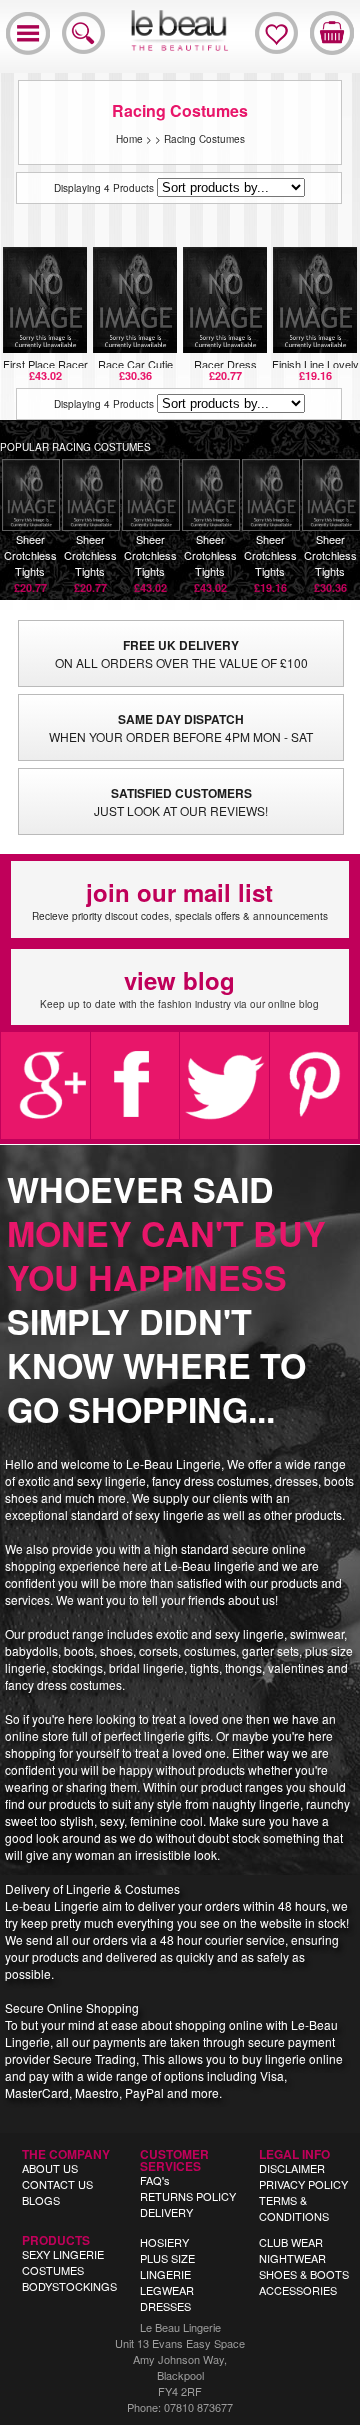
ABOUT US (50, 2168)
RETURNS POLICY (188, 2196)
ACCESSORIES (298, 2290)
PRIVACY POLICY (303, 2184)
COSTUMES (53, 2270)
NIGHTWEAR (292, 2258)
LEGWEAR (167, 2290)
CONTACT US (57, 2184)
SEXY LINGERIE (63, 2254)
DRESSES (165, 2306)
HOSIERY (164, 2242)
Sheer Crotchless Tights (30, 563)
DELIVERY (166, 2212)
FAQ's (155, 2180)
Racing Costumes (204, 139)
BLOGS (41, 2200)
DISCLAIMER (292, 2168)
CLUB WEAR (291, 2242)
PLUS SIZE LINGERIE (167, 2266)
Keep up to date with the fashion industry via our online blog (179, 987)
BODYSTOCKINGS (69, 2286)
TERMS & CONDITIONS (294, 2208)
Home (129, 139)
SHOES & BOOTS (304, 2274)
